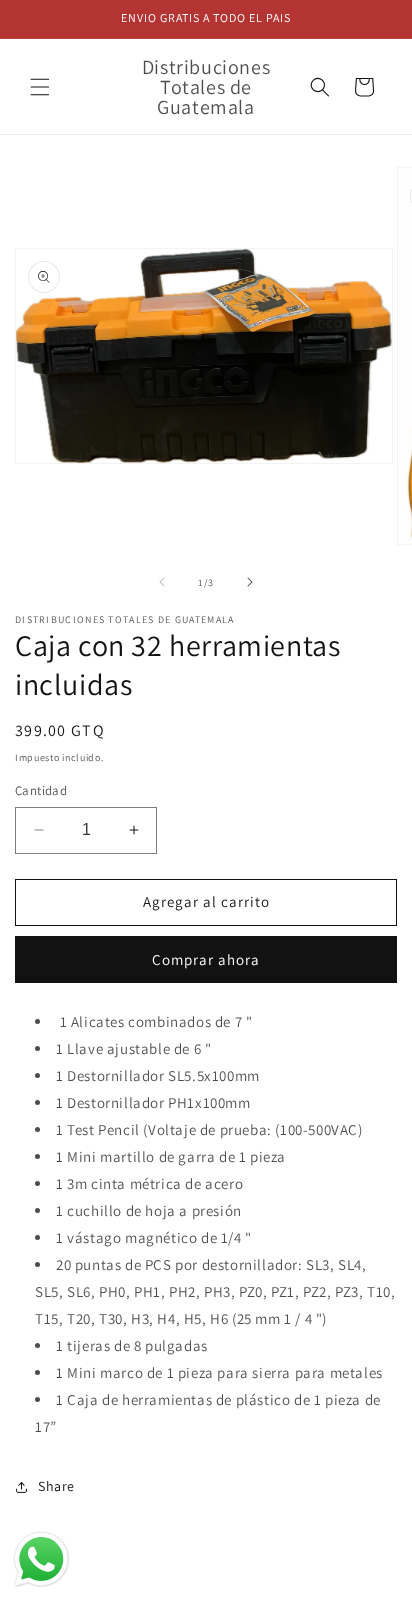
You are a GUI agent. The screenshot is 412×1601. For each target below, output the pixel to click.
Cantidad (41, 790)
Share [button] (56, 1486)
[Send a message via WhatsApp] (41, 1559)
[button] (40, 87)
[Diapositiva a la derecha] (250, 582)
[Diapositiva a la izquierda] (162, 582)
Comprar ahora (206, 959)
